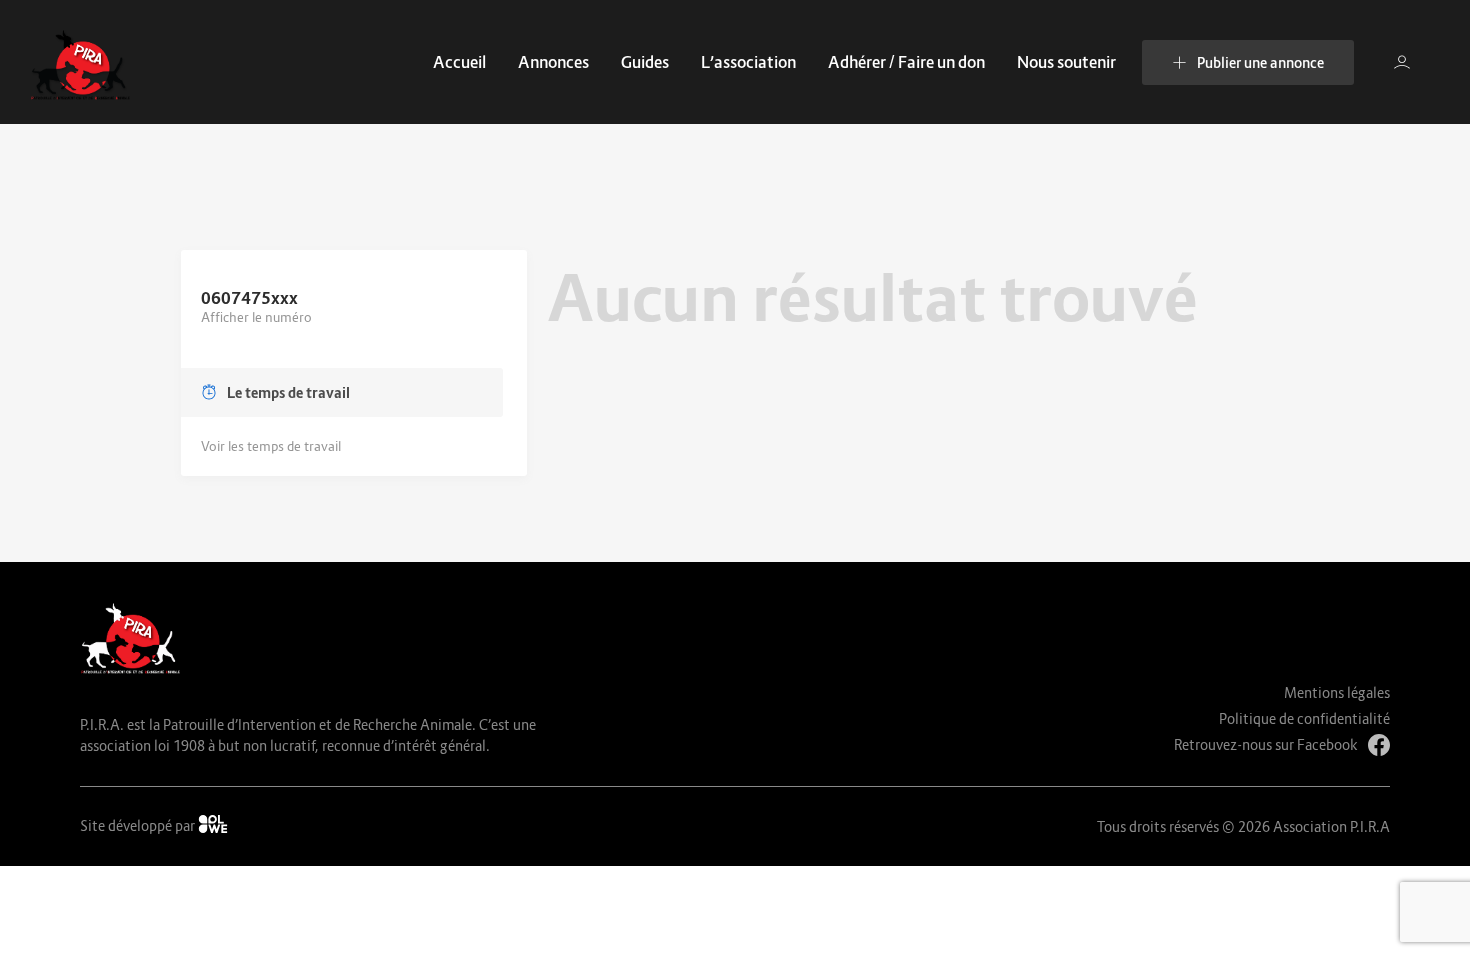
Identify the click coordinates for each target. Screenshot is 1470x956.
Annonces (553, 62)
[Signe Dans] (1402, 62)
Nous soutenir (1066, 62)
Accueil (459, 62)
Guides (645, 62)
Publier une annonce (1260, 62)
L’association (748, 62)
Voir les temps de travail (271, 446)
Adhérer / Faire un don (906, 62)
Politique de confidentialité (1304, 718)
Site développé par (139, 825)
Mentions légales (1337, 692)
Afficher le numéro (256, 317)
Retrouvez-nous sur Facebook (1266, 744)
